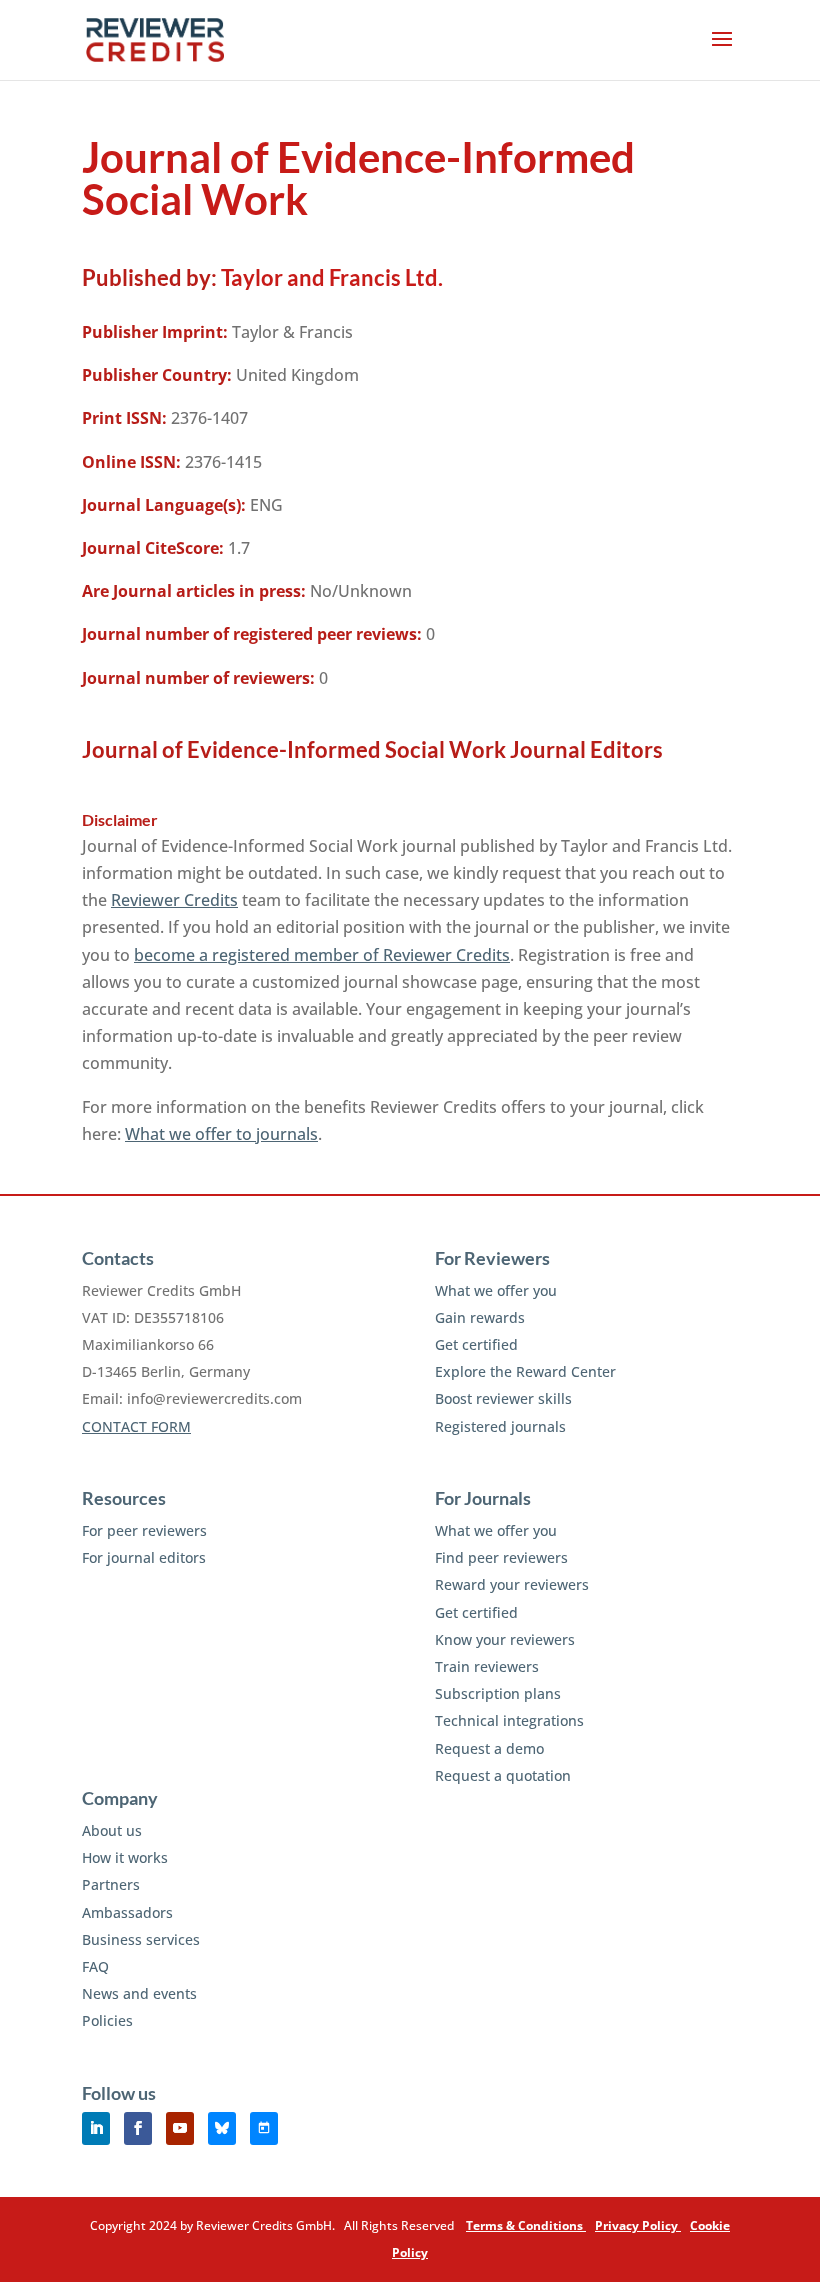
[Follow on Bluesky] (222, 2128)
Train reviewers (487, 1666)
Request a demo (489, 1748)
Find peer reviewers (501, 1557)
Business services (141, 1939)
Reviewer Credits (174, 900)
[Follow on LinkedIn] (96, 2128)
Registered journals (500, 1426)
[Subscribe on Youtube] (180, 2128)
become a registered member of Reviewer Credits (322, 955)
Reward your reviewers (512, 1584)
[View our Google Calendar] (264, 2128)
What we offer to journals (221, 1134)
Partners (111, 1884)
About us (112, 1830)
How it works (125, 1857)
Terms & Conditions (526, 2225)
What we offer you (496, 1290)
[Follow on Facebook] (138, 2128)
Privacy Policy (638, 2225)
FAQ (95, 1966)
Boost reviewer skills (503, 1398)
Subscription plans (498, 1693)
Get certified (476, 1344)
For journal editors (144, 1557)
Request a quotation (503, 1775)
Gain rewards (480, 1317)
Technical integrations (509, 1720)
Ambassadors (127, 1912)
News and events (139, 1993)
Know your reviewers (505, 1639)
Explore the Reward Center (525, 1371)
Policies (107, 2020)
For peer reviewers (144, 1530)
